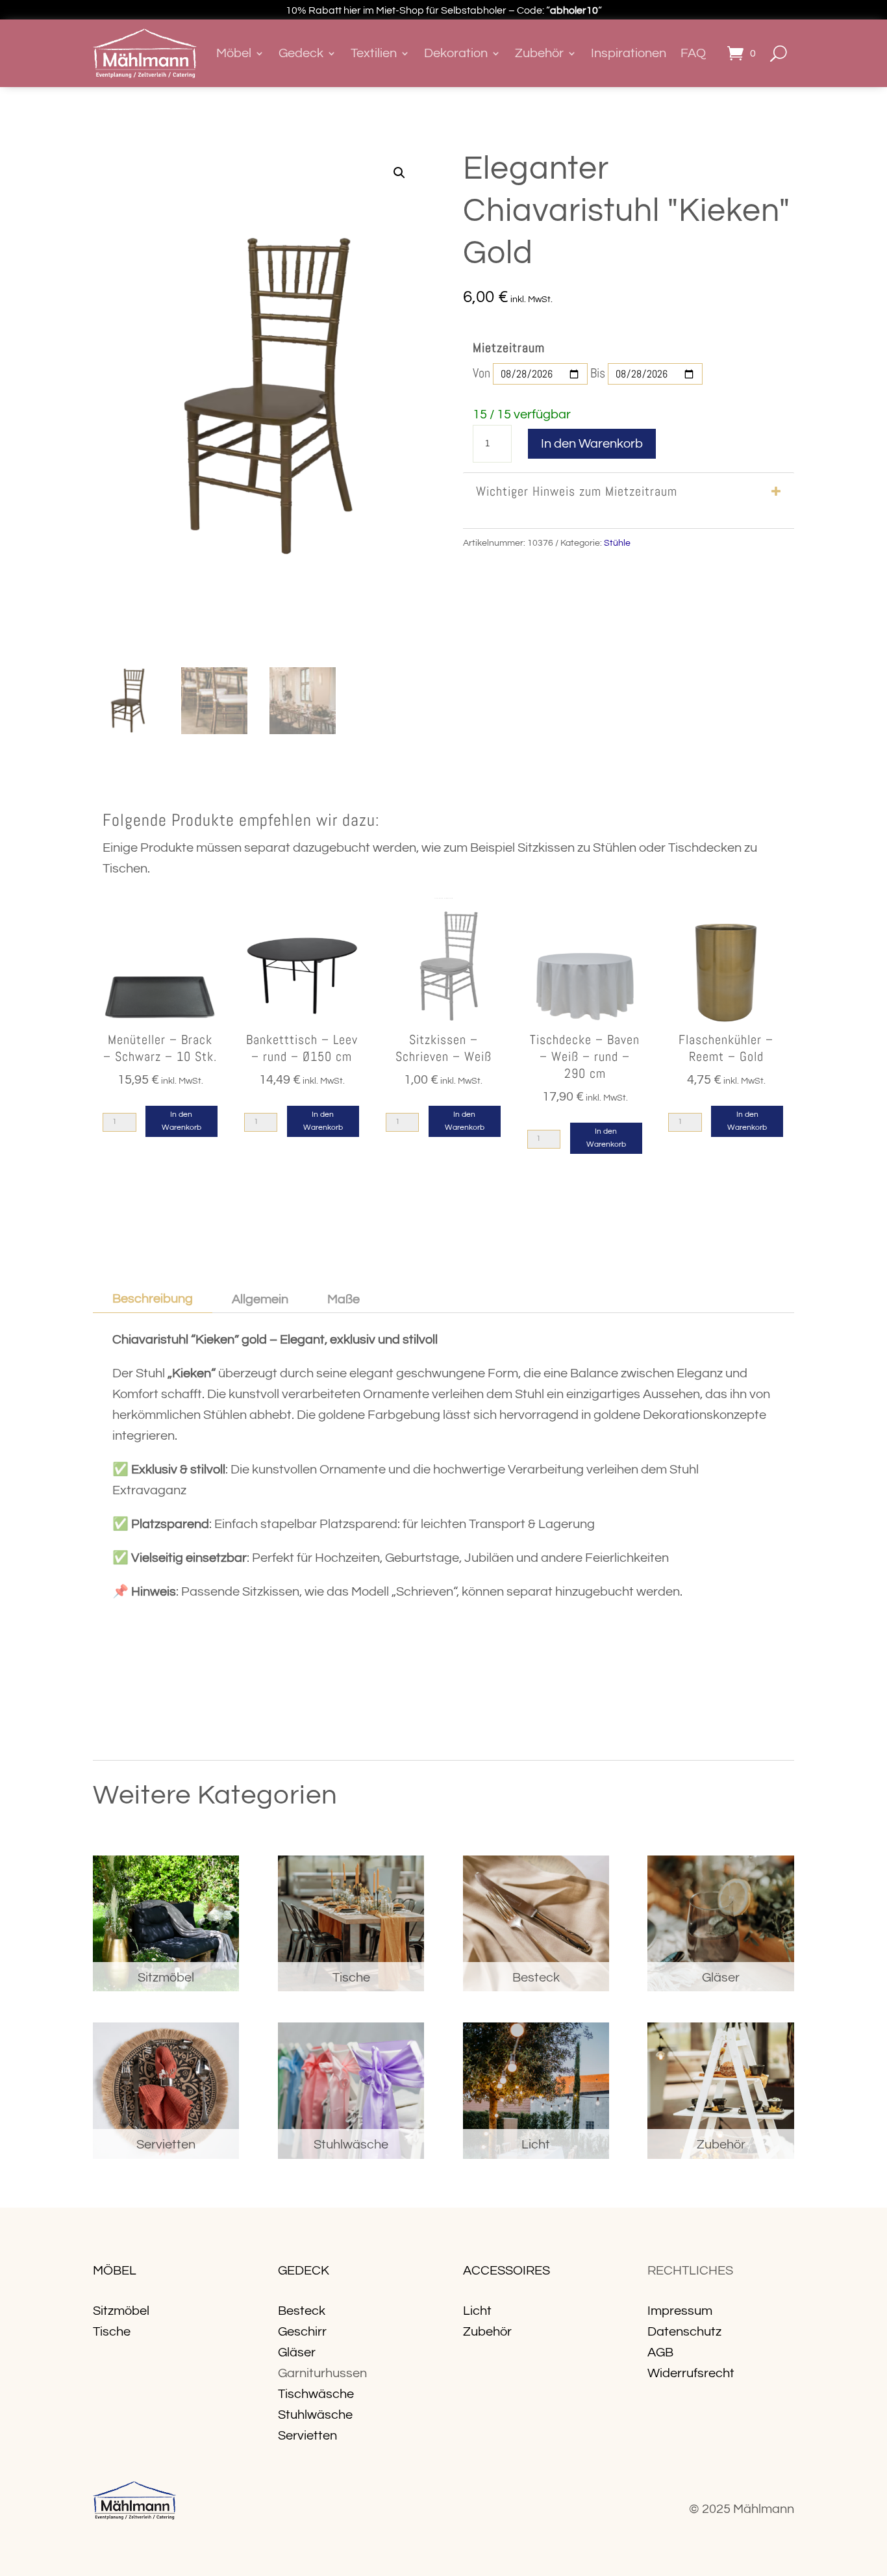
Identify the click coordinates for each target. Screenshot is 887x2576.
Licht (477, 2311)
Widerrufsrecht (691, 2373)
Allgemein (260, 1299)
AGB (660, 2353)
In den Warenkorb (592, 444)
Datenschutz (684, 2332)
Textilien (374, 53)
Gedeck (301, 53)
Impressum (680, 2311)
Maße (344, 1299)
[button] (399, 173)
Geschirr (302, 2332)
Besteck (302, 2311)
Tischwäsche (316, 2394)
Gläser (297, 2353)
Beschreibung (153, 1299)
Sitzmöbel (121, 2311)
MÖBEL (115, 2271)
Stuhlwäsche (315, 2415)
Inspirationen (629, 53)
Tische (112, 2332)
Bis (598, 373)
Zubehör (539, 53)
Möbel (234, 53)
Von (481, 373)
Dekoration (456, 53)
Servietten (307, 2436)
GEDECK (304, 2271)
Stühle (617, 543)
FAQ (693, 53)
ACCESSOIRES (506, 2271)
